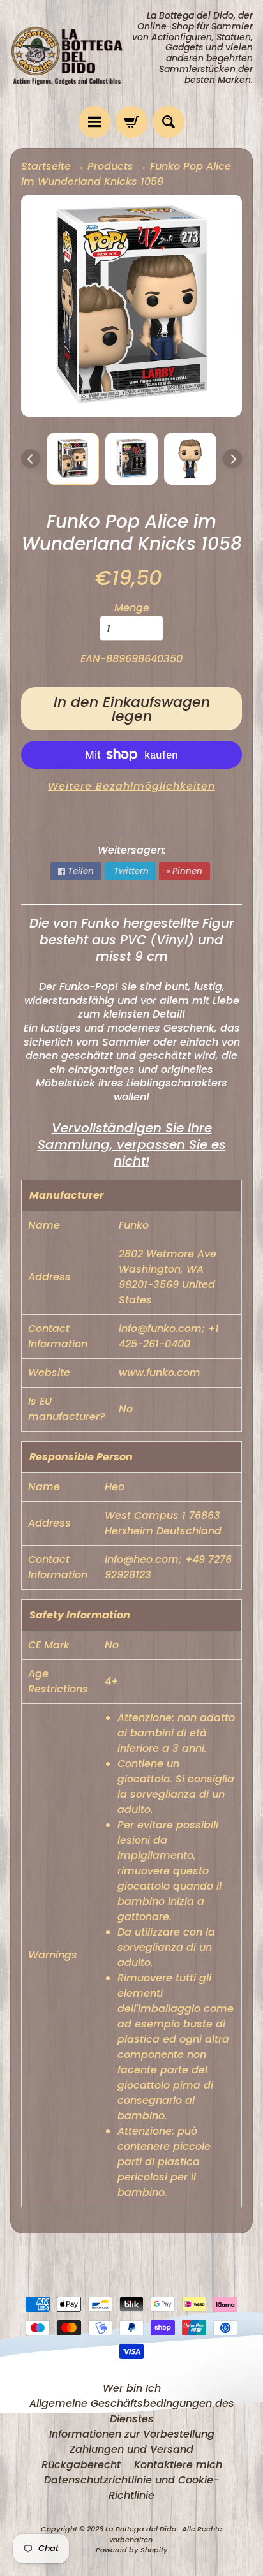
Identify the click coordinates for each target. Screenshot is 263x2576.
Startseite (46, 166)
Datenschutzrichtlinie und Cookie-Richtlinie (131, 2488)
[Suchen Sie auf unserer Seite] (169, 122)
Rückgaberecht (81, 2465)
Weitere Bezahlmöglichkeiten (131, 786)
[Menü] (94, 122)
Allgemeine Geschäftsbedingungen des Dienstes (132, 2411)
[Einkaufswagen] (131, 122)
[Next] (232, 459)
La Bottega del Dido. (142, 2529)
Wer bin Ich (132, 2388)
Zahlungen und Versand (131, 2449)
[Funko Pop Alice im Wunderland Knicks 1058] (73, 459)
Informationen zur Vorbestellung (132, 2434)
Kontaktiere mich (178, 2465)
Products (110, 166)
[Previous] (31, 459)
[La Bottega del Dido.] (71, 53)
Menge (132, 608)
